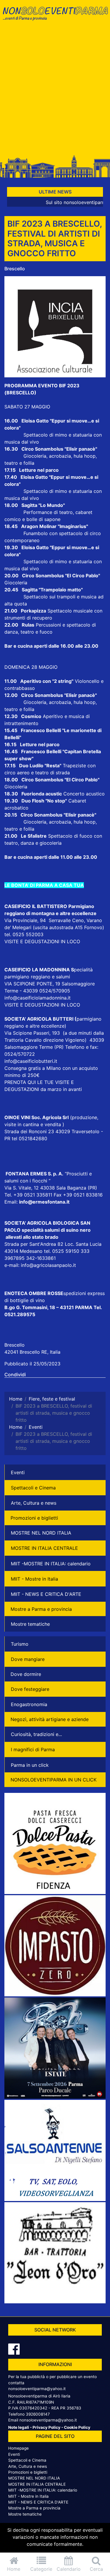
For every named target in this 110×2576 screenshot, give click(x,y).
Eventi (18, 1472)
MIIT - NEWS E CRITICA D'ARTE (46, 1594)
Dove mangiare (28, 1659)
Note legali (19, 2427)
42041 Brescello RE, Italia (32, 1352)
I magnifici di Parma (33, 1749)
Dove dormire (26, 1674)
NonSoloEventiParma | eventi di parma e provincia (55, 17)
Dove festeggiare (30, 1689)
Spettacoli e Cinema (33, 1488)
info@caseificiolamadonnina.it (38, 998)
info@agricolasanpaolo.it (48, 1265)
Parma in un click (30, 1765)
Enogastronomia (29, 1704)
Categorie (41, 2569)
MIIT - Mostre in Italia (34, 1579)
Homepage (18, 2448)
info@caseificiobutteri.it (31, 1061)
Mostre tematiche (30, 1624)
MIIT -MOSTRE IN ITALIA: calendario (51, 1564)
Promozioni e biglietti (34, 1518)
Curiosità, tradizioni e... (36, 1734)
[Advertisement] (55, 91)
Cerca (96, 2569)
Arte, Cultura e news (34, 1503)
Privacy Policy (46, 2427)
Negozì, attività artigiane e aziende (50, 1719)
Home (14, 2569)
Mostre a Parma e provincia (41, 1609)
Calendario (69, 2569)
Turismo (20, 1644)
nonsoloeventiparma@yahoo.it (37, 2389)
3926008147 (38, 2414)
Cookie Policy (77, 2427)
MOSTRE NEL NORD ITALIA (41, 1533)
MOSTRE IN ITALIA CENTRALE (44, 1548)
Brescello (15, 269)
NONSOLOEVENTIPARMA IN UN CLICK (54, 1780)
